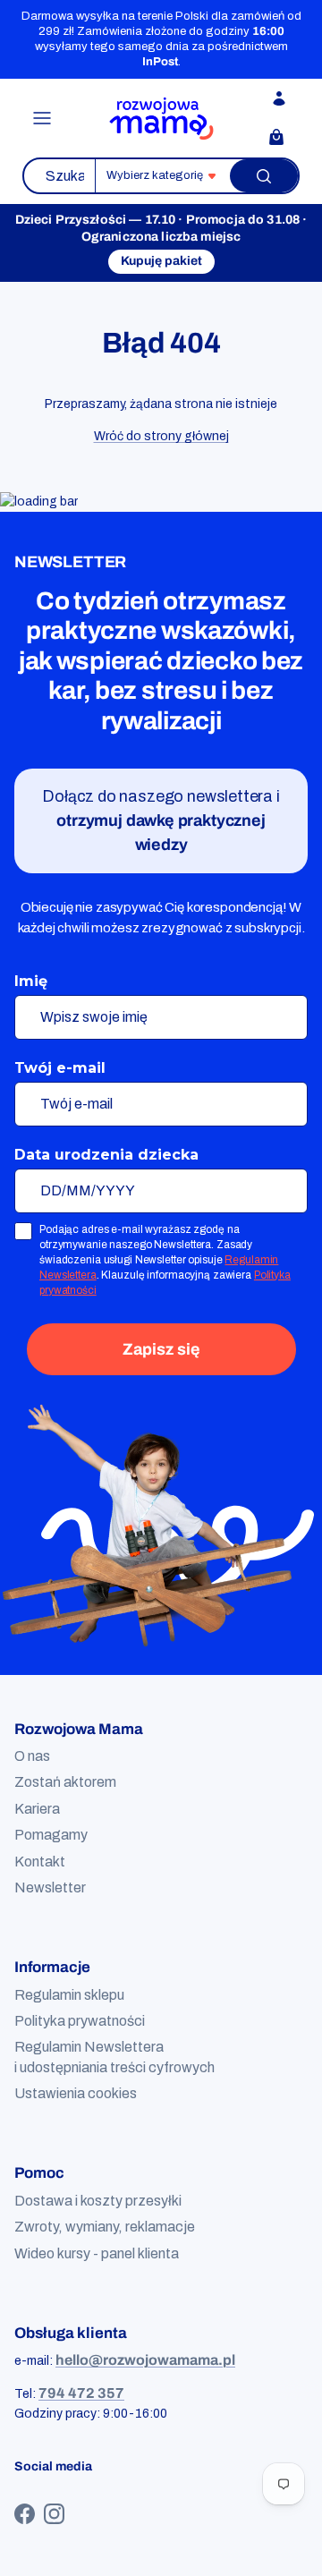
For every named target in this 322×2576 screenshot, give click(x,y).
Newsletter (50, 1887)
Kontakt (40, 1862)
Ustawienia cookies (76, 2093)
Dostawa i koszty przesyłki (98, 2201)
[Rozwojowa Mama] (161, 119)
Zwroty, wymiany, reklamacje (105, 2227)
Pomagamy (51, 1835)
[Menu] (42, 118)
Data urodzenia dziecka (106, 1155)
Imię (31, 981)
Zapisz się (161, 1349)
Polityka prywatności (80, 2021)
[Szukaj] (264, 176)
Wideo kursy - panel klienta (97, 2253)
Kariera (37, 1809)
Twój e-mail (60, 1068)
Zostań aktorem (65, 1782)
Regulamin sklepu (69, 1995)
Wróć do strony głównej (161, 436)
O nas (32, 1756)
